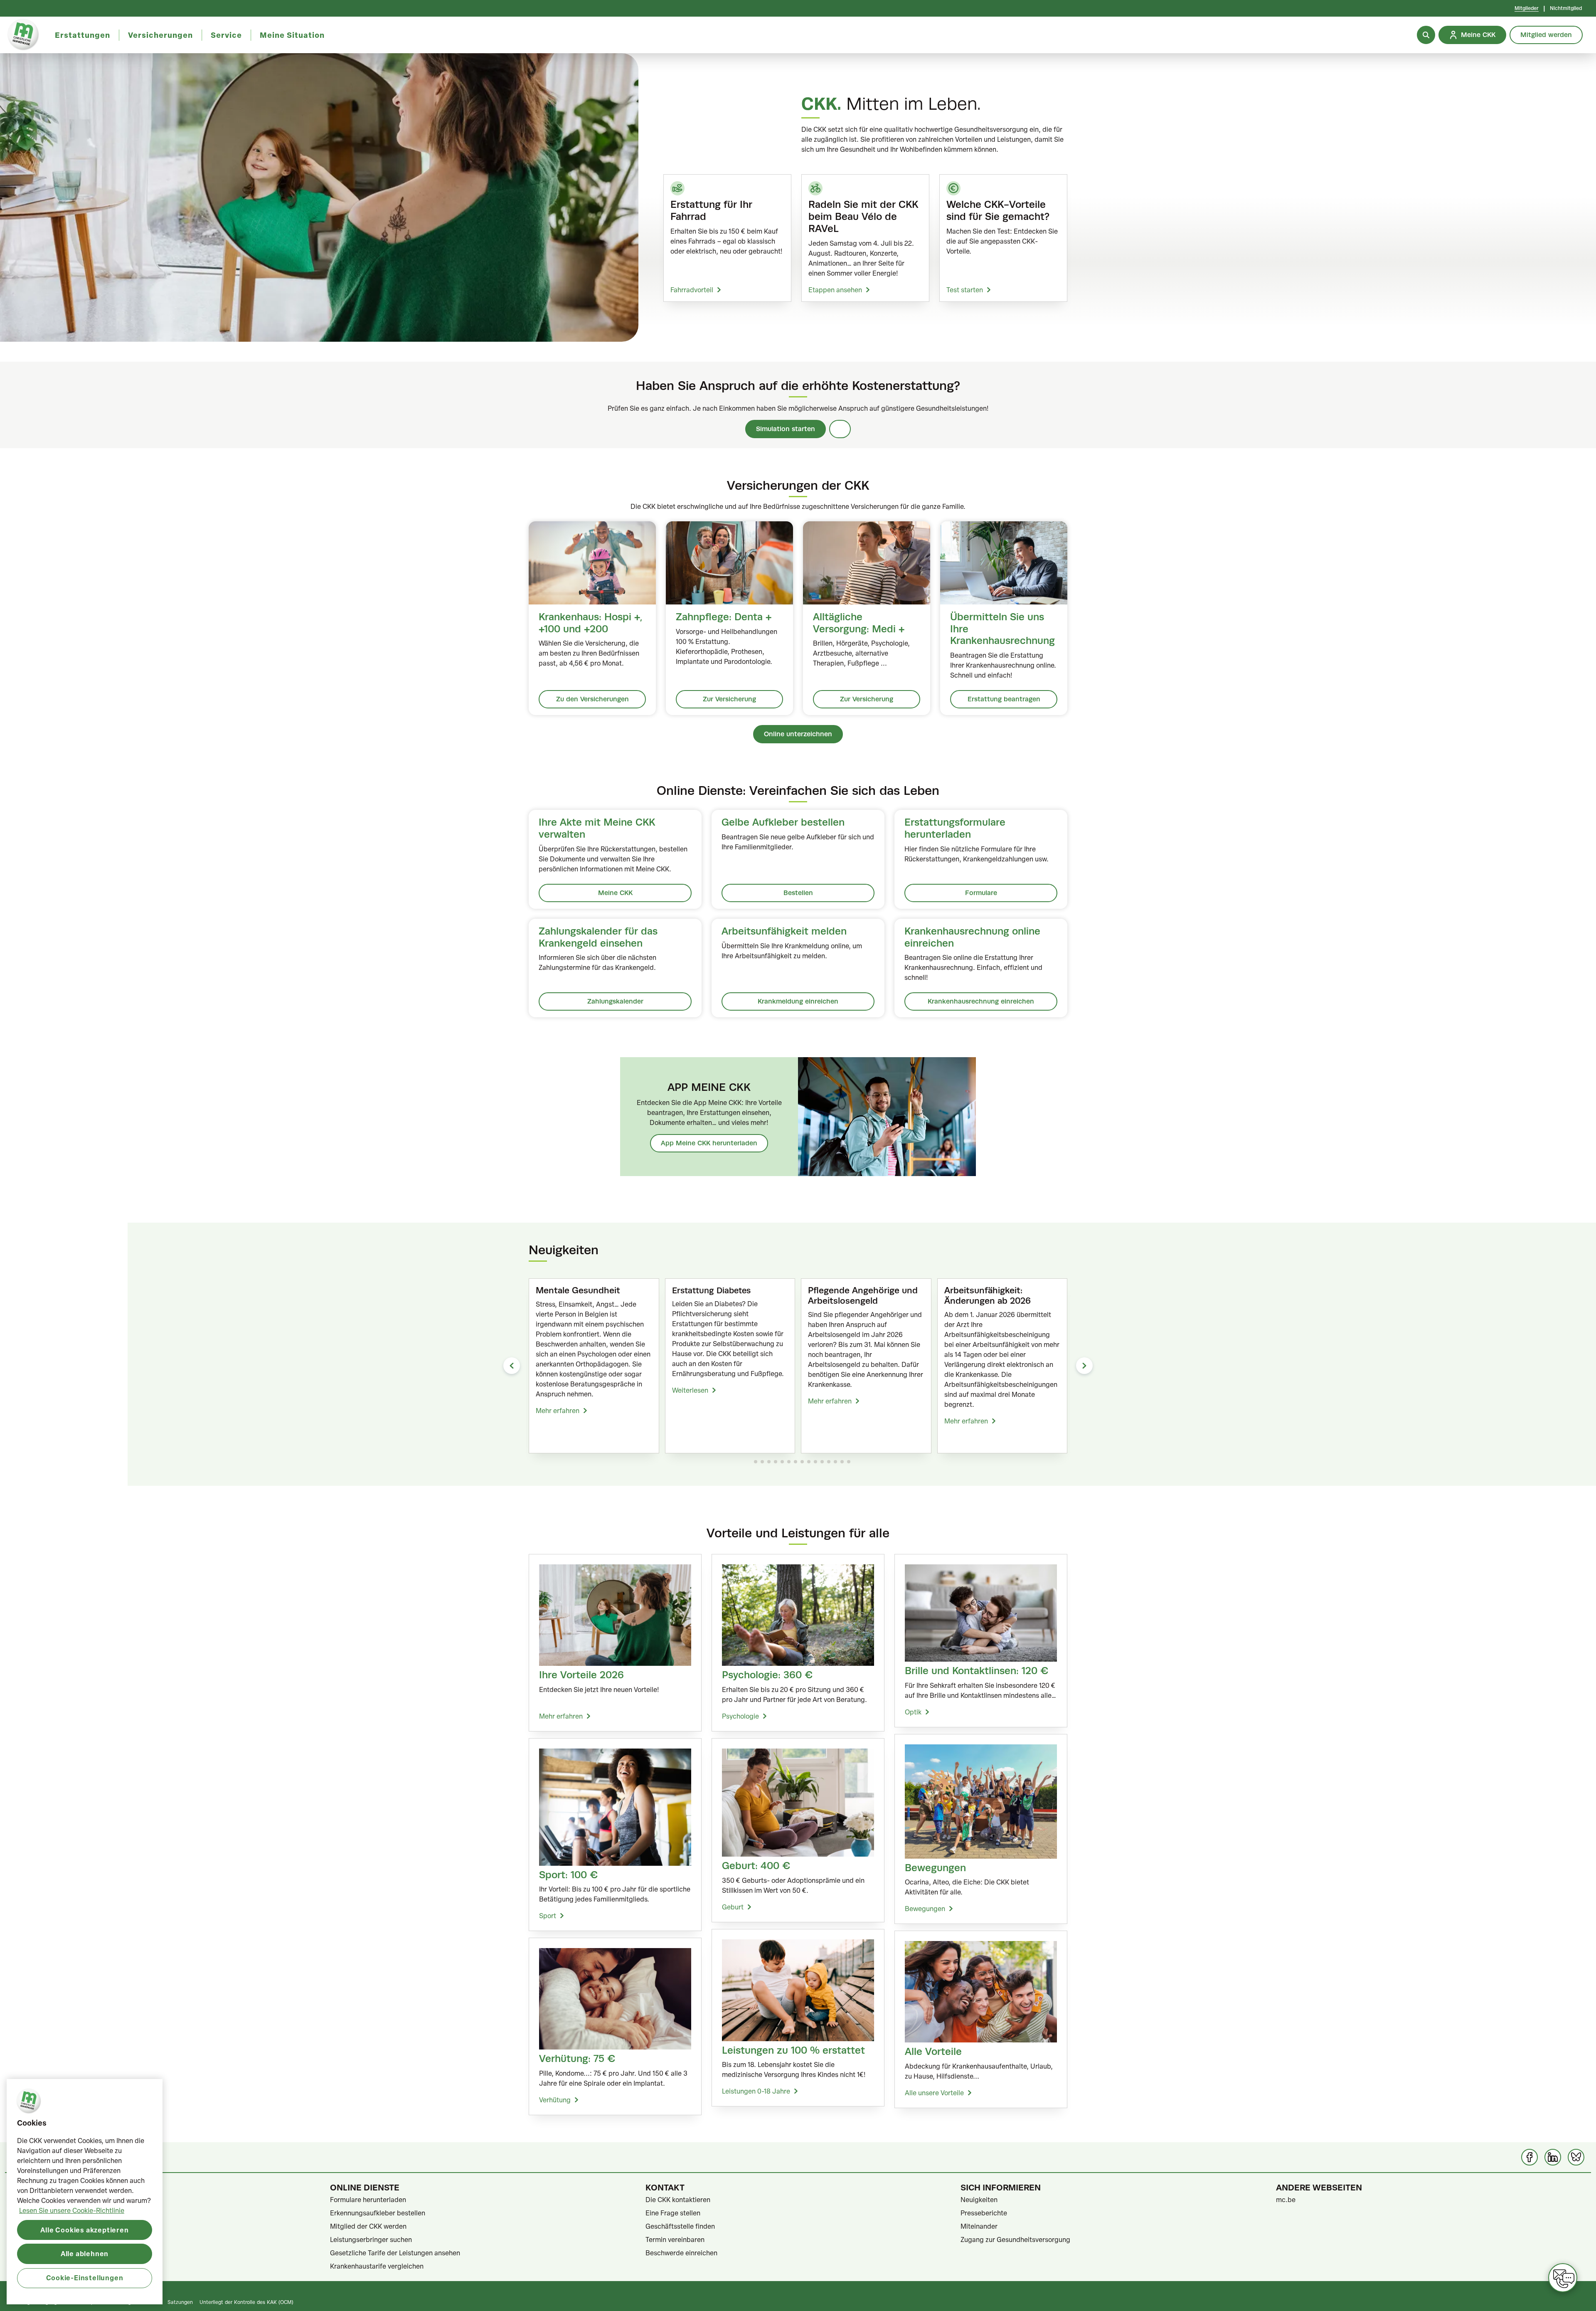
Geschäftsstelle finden (680, 2226)
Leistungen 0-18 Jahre (756, 2091)
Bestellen (798, 893)
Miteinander (979, 2226)
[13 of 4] (835, 1462)
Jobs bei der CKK (42, 2266)
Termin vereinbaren (675, 2239)
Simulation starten (786, 429)
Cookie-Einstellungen (85, 2278)
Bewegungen (925, 1909)
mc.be (1286, 2200)
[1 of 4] (756, 1462)
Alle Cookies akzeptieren (84, 2229)
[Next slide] (1084, 1366)
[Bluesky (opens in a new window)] (1576, 2157)
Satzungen (180, 2302)
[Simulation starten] (840, 429)
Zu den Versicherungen (592, 699)
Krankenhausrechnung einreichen (981, 1001)
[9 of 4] (809, 1462)
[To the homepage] (23, 35)
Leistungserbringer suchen (371, 2239)
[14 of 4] (842, 1462)
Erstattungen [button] (83, 35)
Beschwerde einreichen (681, 2253)
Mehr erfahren (558, 1411)
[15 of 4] (849, 1462)
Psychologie (740, 1716)
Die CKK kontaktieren (678, 2200)
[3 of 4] (769, 1462)
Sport (548, 1916)
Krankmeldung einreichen (798, 1001)
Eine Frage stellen (673, 2213)
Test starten (965, 290)
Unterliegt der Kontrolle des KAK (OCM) (246, 2302)
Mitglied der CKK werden (368, 2226)
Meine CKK (615, 893)
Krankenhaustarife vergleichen (377, 2266)
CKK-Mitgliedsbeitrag (48, 2213)
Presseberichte (984, 2213)
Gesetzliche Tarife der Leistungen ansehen (395, 2253)
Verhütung (555, 2100)
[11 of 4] (822, 1462)
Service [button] (226, 35)
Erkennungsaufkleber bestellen (378, 2213)
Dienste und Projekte (47, 2226)
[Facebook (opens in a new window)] (1529, 2157)
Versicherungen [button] (160, 35)
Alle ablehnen (85, 2253)
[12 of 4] (829, 1462)
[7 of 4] (796, 1462)
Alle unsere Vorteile (934, 2093)
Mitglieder (1527, 8)
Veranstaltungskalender (51, 2239)
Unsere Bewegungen (47, 2253)
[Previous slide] (512, 1366)
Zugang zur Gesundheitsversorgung (1015, 2239)
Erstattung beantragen (1004, 699)
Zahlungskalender (615, 1001)
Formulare (981, 893)
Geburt (733, 1907)
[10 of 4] (815, 1462)
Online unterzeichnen (798, 734)
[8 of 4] (802, 1462)
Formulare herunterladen (368, 2200)
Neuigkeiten (979, 2200)
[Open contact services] (1563, 2278)
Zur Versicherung (729, 699)
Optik (913, 1712)
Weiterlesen (690, 1390)
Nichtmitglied (1566, 8)
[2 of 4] (762, 1462)
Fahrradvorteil (692, 290)
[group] (594, 1366)
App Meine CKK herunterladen (709, 1143)
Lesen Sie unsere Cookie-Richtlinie (72, 2210)
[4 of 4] (776, 1462)
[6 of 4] (789, 1462)
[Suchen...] (1426, 35)
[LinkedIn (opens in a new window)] (1553, 2157)
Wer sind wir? (36, 2200)
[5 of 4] (782, 1462)
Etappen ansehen (835, 290)
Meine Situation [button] (292, 35)
